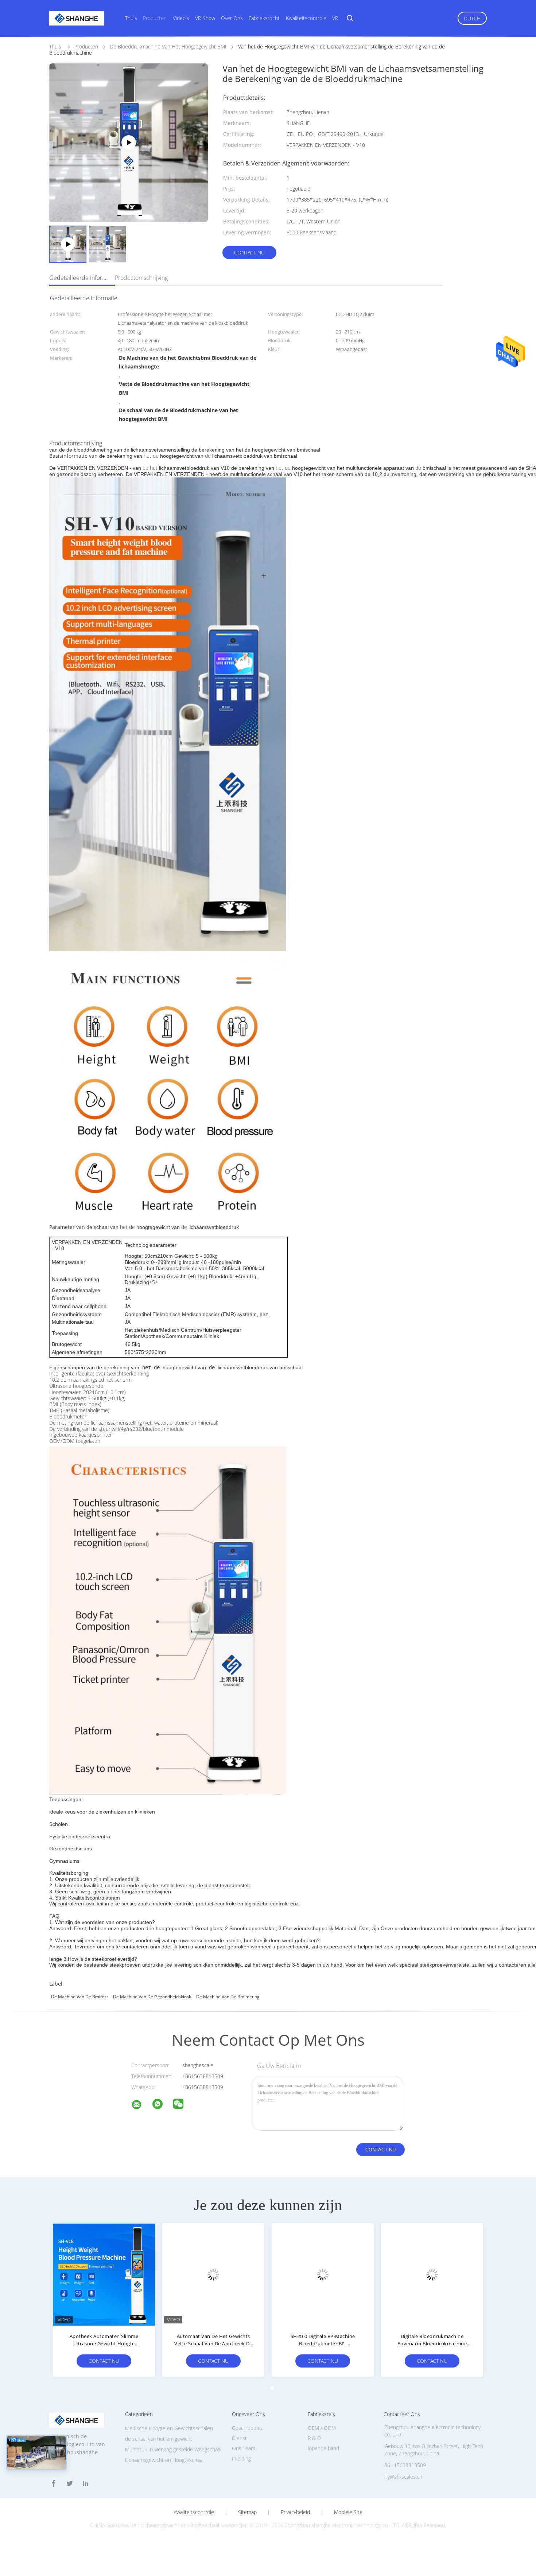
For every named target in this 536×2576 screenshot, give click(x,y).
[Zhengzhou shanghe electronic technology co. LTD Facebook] (54, 2484)
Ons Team (244, 2448)
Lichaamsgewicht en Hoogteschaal (164, 2460)
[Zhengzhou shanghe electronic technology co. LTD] (141, 2106)
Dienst (239, 2438)
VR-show (205, 18)
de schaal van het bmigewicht (159, 2439)
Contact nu (249, 252)
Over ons (232, 18)
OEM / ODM (322, 2428)
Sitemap (247, 2512)
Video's (181, 18)
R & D (314, 2438)
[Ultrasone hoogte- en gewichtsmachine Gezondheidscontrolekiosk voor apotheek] (432, 2274)
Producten (155, 18)
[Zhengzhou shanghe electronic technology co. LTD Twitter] (70, 2484)
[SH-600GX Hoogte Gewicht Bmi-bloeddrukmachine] (323, 2274)
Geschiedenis (247, 2428)
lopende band (323, 2448)
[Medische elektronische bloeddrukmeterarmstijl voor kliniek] (213, 2274)
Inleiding (241, 2458)
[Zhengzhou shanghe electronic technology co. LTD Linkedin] (86, 2484)
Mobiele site (348, 2512)
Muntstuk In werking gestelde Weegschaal (173, 2449)
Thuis (131, 18)
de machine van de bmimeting (228, 1997)
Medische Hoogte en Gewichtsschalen (169, 2428)
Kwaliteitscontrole (306, 18)
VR (335, 18)
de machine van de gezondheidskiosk (152, 1997)
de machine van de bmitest (79, 1997)
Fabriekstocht (264, 18)
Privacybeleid (295, 2512)
